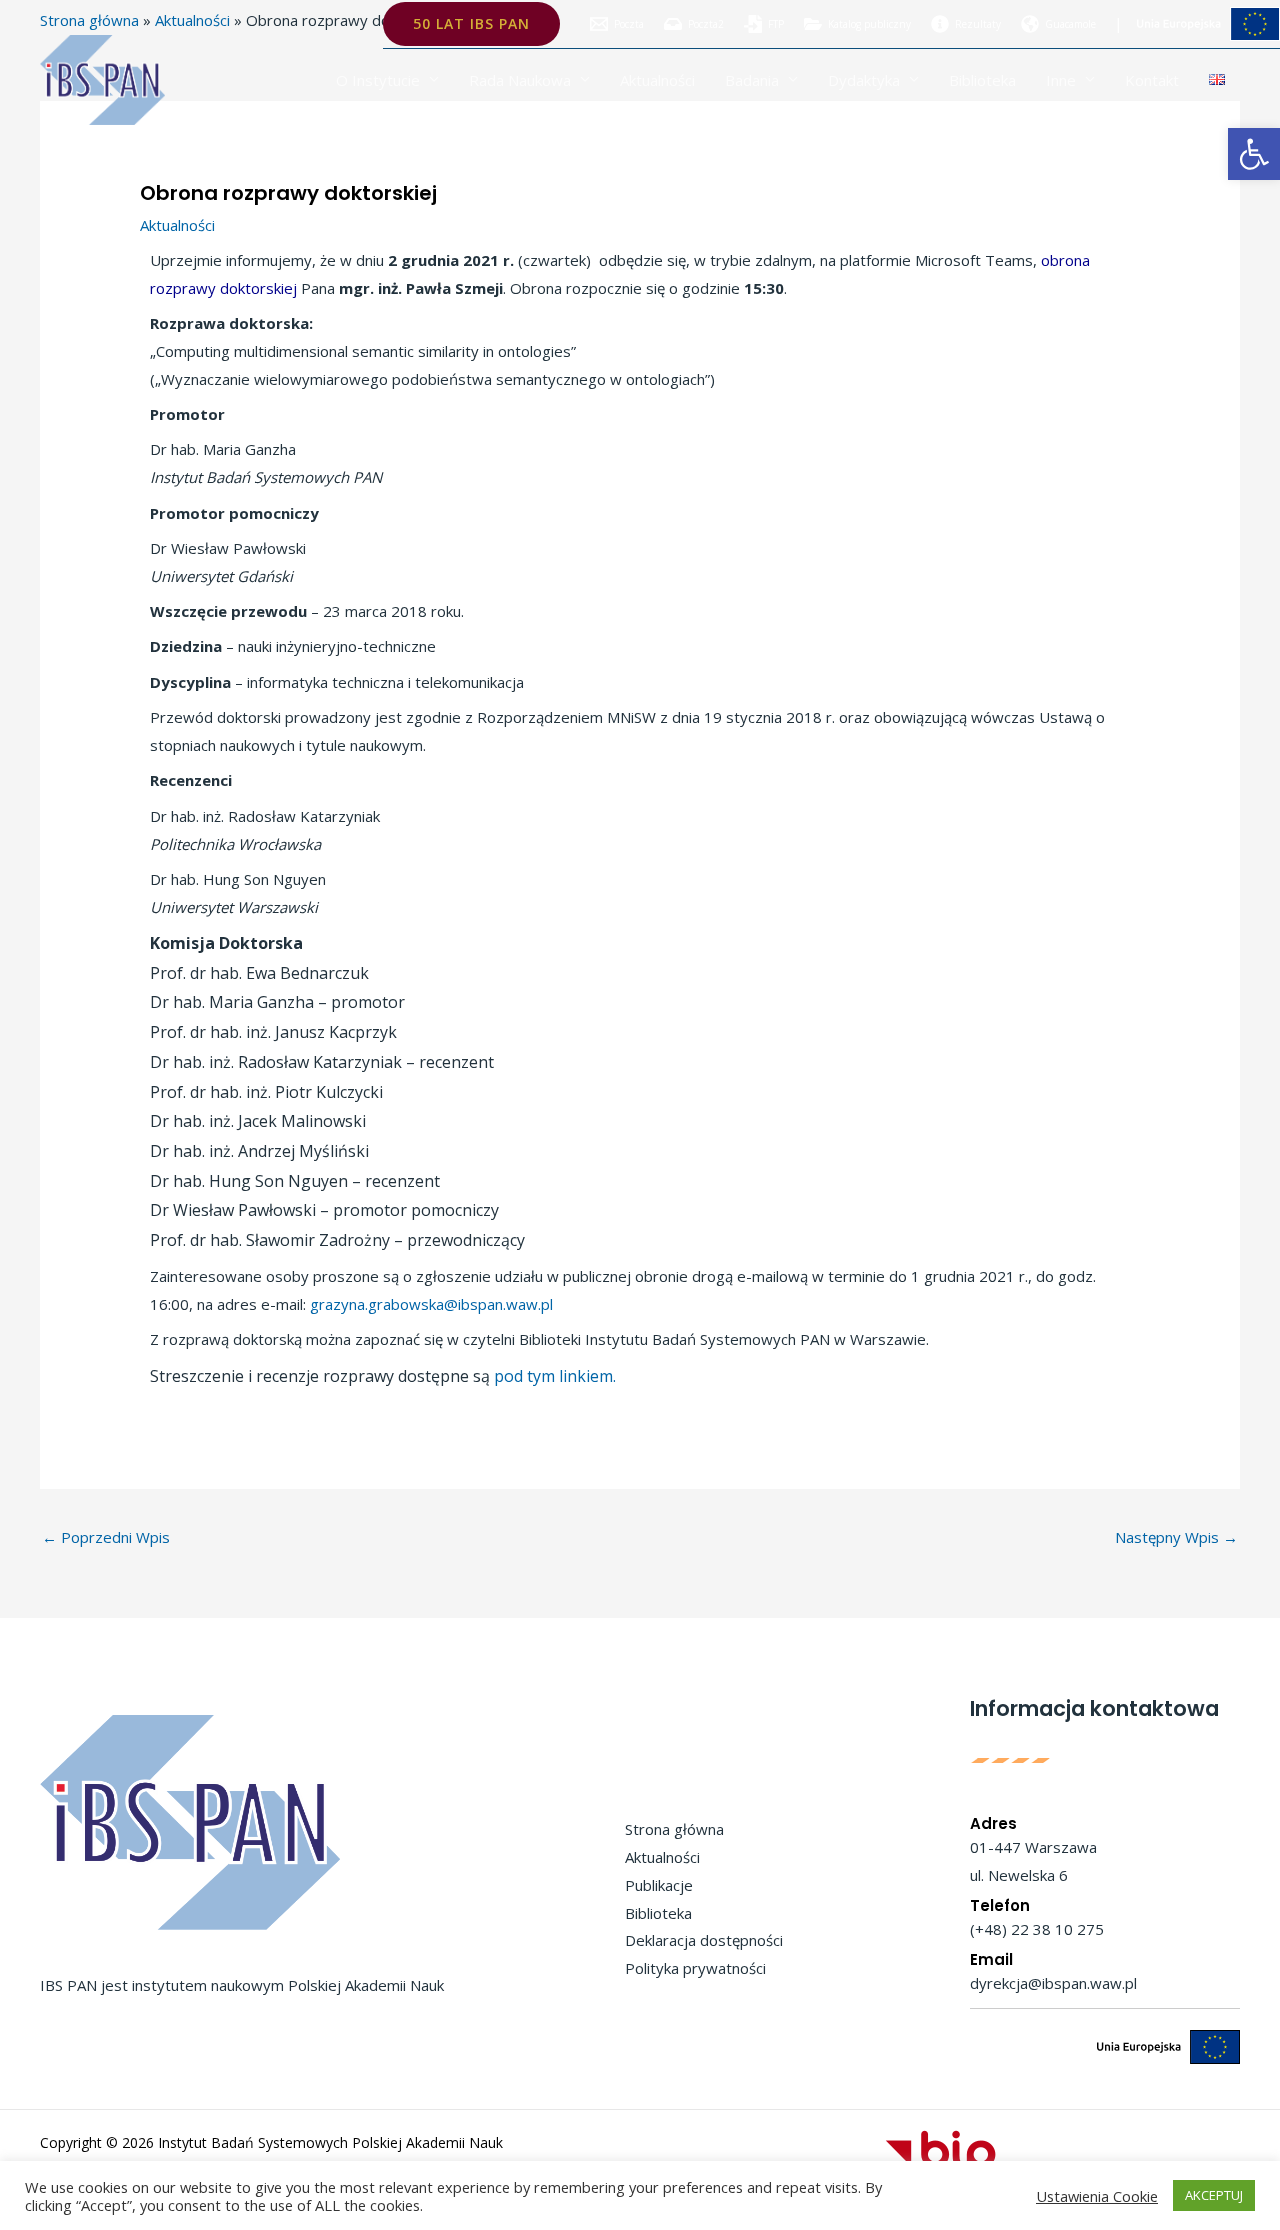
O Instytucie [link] (378, 80)
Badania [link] (752, 80)
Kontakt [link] (1152, 80)
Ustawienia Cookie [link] (1097, 2196)
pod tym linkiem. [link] (555, 1376)
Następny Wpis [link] (1176, 1537)
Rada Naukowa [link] (520, 80)
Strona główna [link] (674, 1829)
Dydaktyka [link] (864, 80)
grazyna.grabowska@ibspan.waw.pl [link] (431, 1304)
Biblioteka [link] (982, 80)
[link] (1254, 154)
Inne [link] (1061, 80)
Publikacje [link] (659, 1885)
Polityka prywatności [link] (695, 1968)
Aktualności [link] (657, 80)
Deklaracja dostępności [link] (704, 1940)
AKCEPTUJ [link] (1214, 2195)
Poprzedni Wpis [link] (106, 1537)
